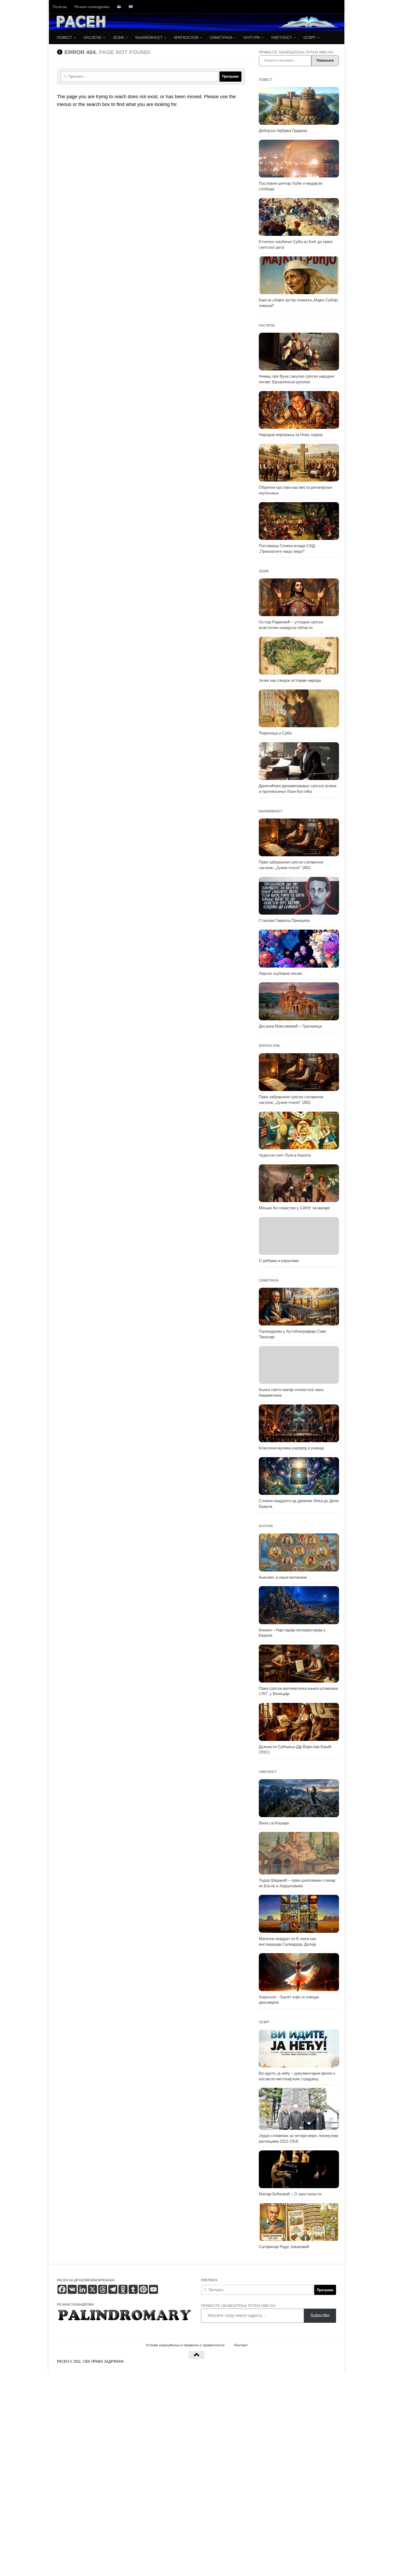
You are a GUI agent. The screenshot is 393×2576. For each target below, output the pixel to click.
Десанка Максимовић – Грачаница (290, 1026)
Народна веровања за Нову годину (291, 435)
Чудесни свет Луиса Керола (285, 1155)
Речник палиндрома (92, 7)
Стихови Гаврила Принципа (284, 920)
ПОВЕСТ (64, 37)
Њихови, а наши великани (283, 1577)
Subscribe (320, 2315)
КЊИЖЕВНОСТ (149, 37)
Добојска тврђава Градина (283, 131)
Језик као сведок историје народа (290, 680)
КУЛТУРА (252, 37)
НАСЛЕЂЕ (93, 37)
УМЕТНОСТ (282, 37)
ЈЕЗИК (118, 37)
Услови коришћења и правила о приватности (185, 2345)
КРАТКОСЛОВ (186, 37)
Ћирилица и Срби (275, 733)
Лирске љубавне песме (280, 973)
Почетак (60, 7)
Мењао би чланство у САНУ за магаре (294, 1208)
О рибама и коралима (279, 1261)
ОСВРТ (310, 37)
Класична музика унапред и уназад (291, 1448)
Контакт (241, 2345)
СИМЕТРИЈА (221, 37)
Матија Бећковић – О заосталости (290, 2194)
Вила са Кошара (274, 1823)
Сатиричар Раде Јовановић (284, 2247)
